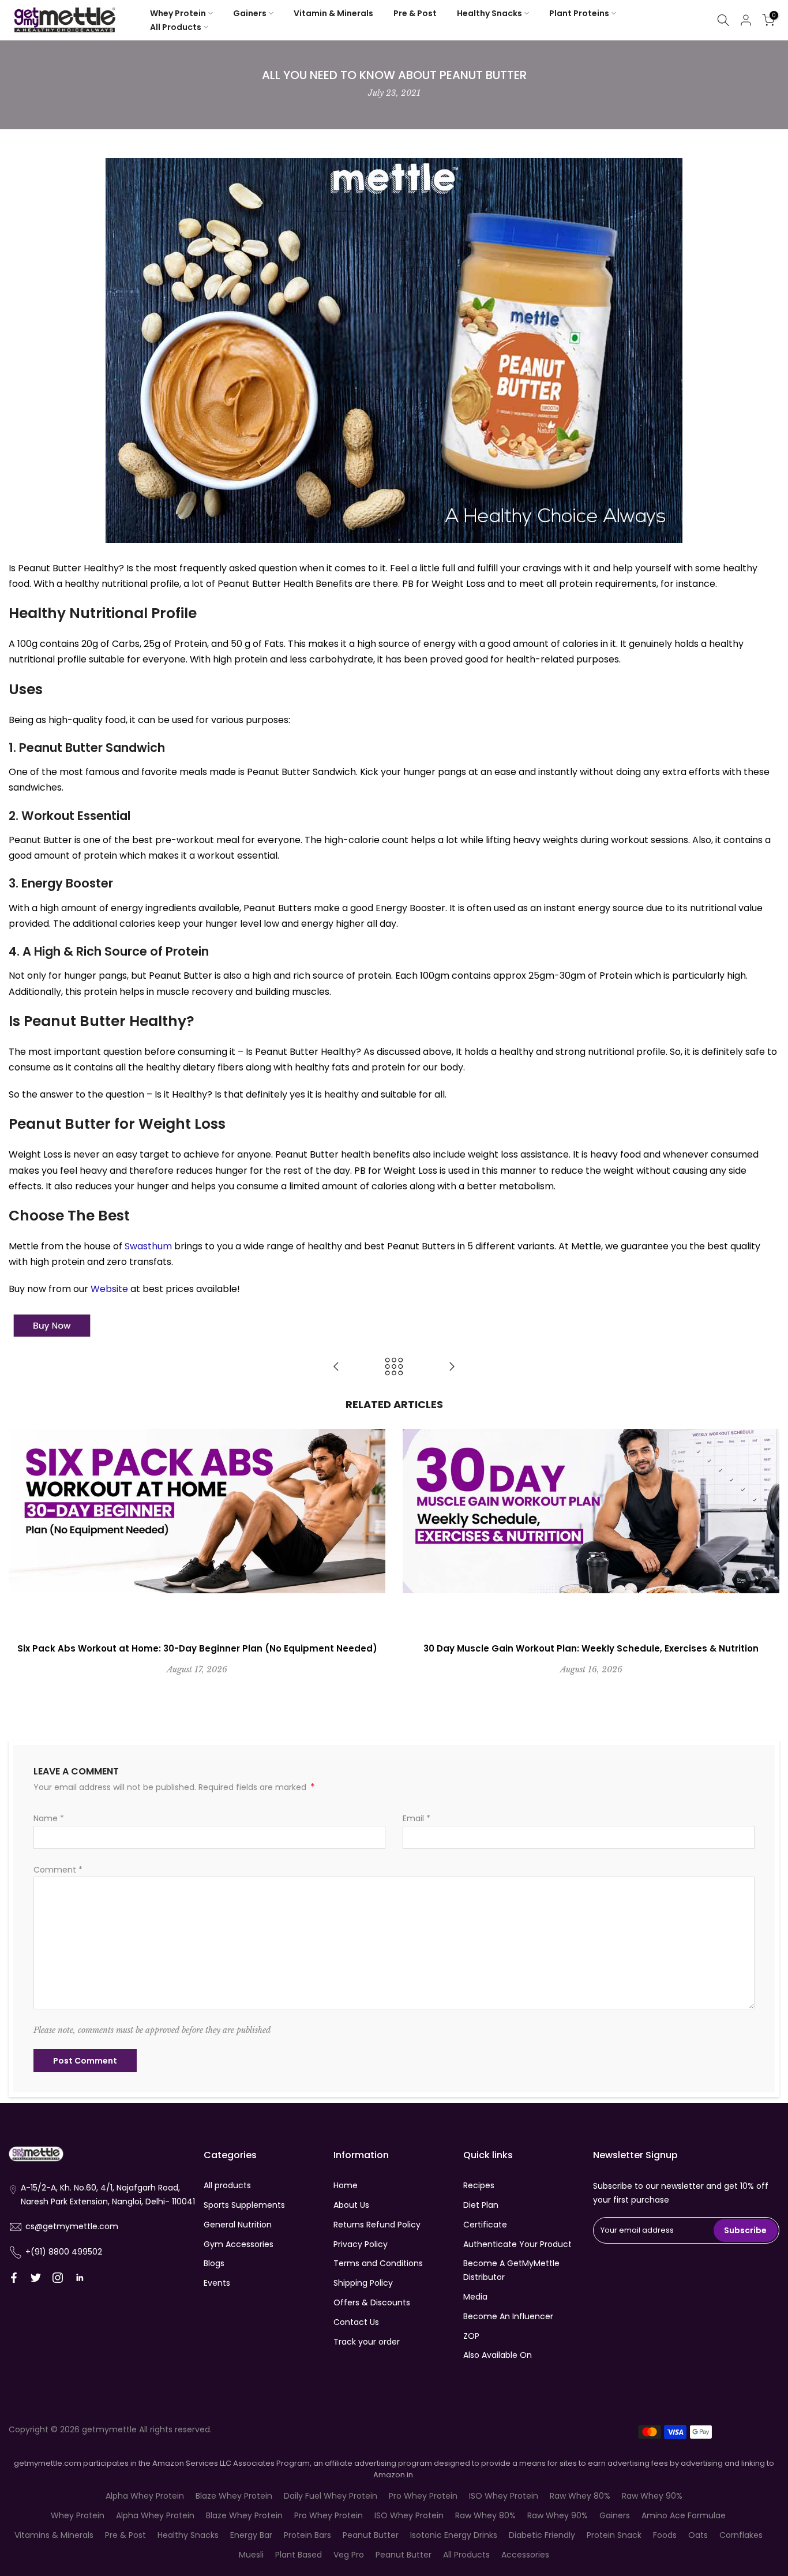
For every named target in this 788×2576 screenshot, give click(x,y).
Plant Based (299, 2555)
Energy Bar (251, 2535)
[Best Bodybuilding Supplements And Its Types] (452, 1367)
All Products (176, 27)
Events (217, 2283)
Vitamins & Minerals (54, 2535)
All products (227, 2185)
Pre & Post (415, 13)
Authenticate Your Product (517, 2244)
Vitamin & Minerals (333, 13)
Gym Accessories (239, 2244)
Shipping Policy (363, 2283)
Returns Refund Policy (377, 2225)
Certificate (485, 2225)
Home (346, 2185)
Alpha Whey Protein (145, 2496)
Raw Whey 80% (580, 2496)
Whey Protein (178, 13)
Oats (698, 2535)
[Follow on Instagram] (58, 2278)
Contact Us (356, 2322)
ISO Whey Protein (504, 2496)
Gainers (250, 13)
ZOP (471, 2336)
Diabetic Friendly (542, 2535)
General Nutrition (238, 2225)
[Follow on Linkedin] (80, 2278)
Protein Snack (614, 2535)
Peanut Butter (371, 2535)
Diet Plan (481, 2205)
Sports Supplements (244, 2205)
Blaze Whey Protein (234, 2496)
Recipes (479, 2185)
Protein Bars (307, 2535)
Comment (58, 1870)
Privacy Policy (361, 2244)
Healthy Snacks (489, 13)
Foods (665, 2535)
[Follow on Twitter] (36, 2278)
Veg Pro (349, 2555)
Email (416, 1818)
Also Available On (498, 2355)
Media (475, 2297)
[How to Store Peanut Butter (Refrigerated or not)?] (336, 1367)
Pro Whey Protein (423, 2496)
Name (49, 1818)
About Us (351, 2205)
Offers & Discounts (372, 2302)
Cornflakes (741, 2535)
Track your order (367, 2342)
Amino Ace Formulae (684, 2515)
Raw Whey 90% (652, 2496)
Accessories (525, 2555)
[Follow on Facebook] (14, 2278)
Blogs (214, 2263)
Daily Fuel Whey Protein (331, 2496)
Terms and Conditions (378, 2263)
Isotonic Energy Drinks (454, 2535)
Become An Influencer (508, 2316)
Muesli (251, 2555)
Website (109, 1289)
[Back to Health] (394, 1367)
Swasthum (148, 1246)
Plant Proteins (579, 13)
